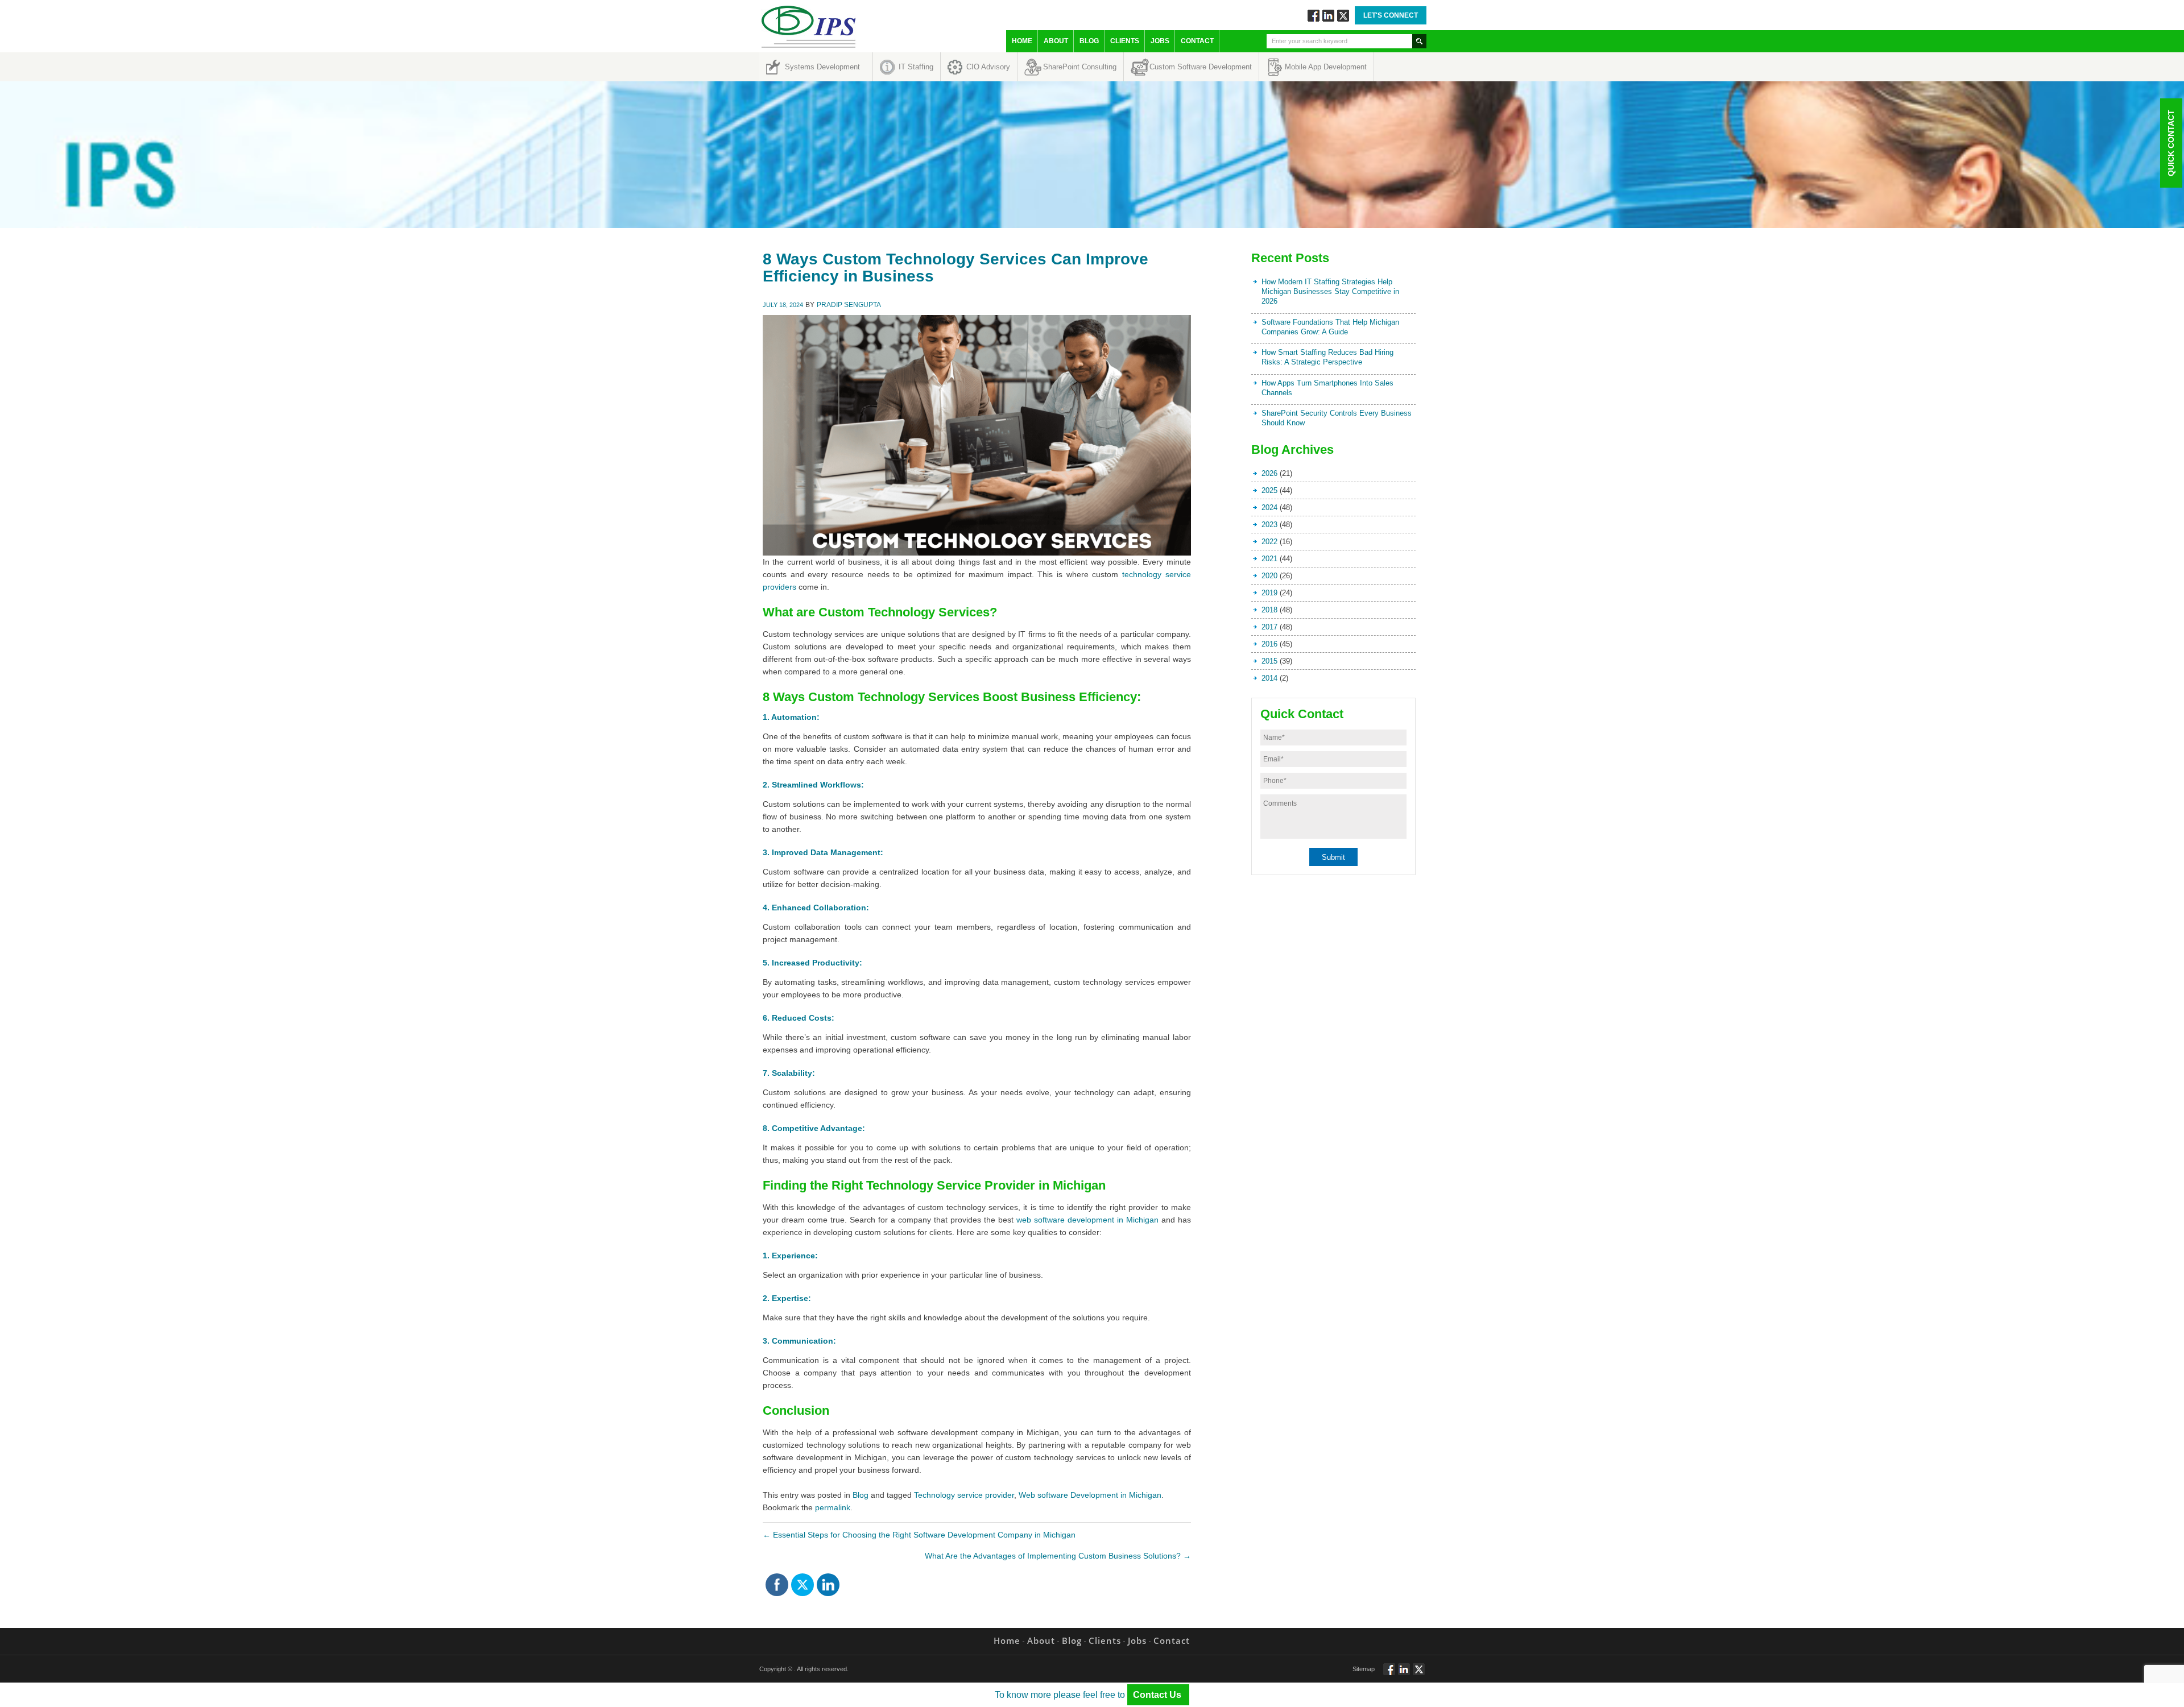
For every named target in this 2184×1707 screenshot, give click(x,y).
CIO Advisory (988, 67)
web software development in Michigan (1087, 1220)
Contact (1197, 41)
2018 (1269, 610)
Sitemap (1364, 1669)
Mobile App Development (1326, 67)
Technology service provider (964, 1495)
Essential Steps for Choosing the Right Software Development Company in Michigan (919, 1535)
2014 (1269, 678)
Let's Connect (1391, 15)
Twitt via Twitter (1343, 16)
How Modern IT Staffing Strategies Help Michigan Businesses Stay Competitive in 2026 (1330, 291)
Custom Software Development (1201, 67)
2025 (1269, 490)
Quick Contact (2171, 143)
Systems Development (822, 67)
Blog (1089, 41)
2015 (1269, 661)
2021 (1269, 559)
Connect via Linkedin (1328, 16)
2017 (1269, 627)
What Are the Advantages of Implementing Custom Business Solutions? (1058, 1556)
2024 (1269, 507)
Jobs (1160, 41)
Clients (1125, 41)
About (1056, 41)
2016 (1269, 644)
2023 (1269, 525)
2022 (1269, 542)
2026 (1269, 473)
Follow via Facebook (1314, 16)
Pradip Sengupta (849, 305)
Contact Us (1158, 1695)
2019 (1269, 593)
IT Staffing (916, 67)
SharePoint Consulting (1080, 67)
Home (1022, 41)
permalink (833, 1507)
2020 (1269, 576)
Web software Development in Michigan (1090, 1495)
